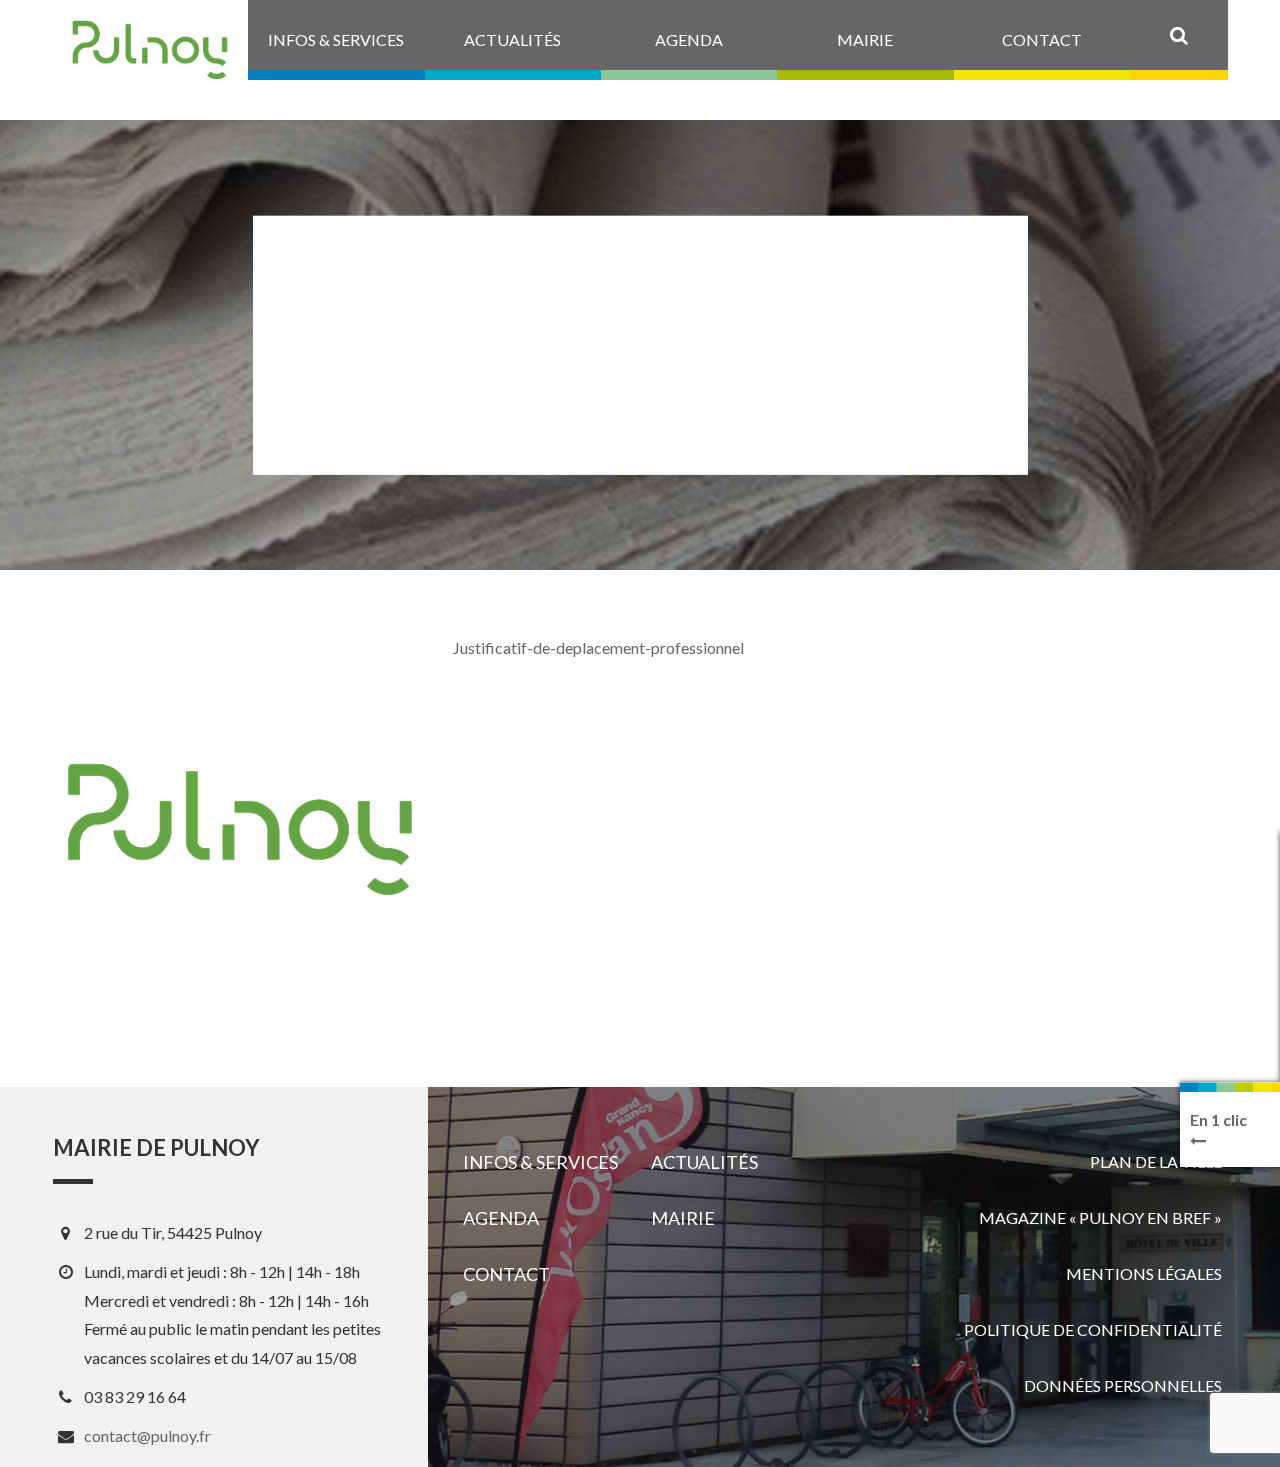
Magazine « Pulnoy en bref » (1100, 1217)
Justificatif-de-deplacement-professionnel (598, 647)
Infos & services (540, 1162)
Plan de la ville (1156, 1161)
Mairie (683, 1218)
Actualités (704, 1162)
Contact (506, 1274)
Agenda (501, 1218)
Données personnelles (1123, 1385)
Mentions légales (1144, 1273)
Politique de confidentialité (1093, 1329)
